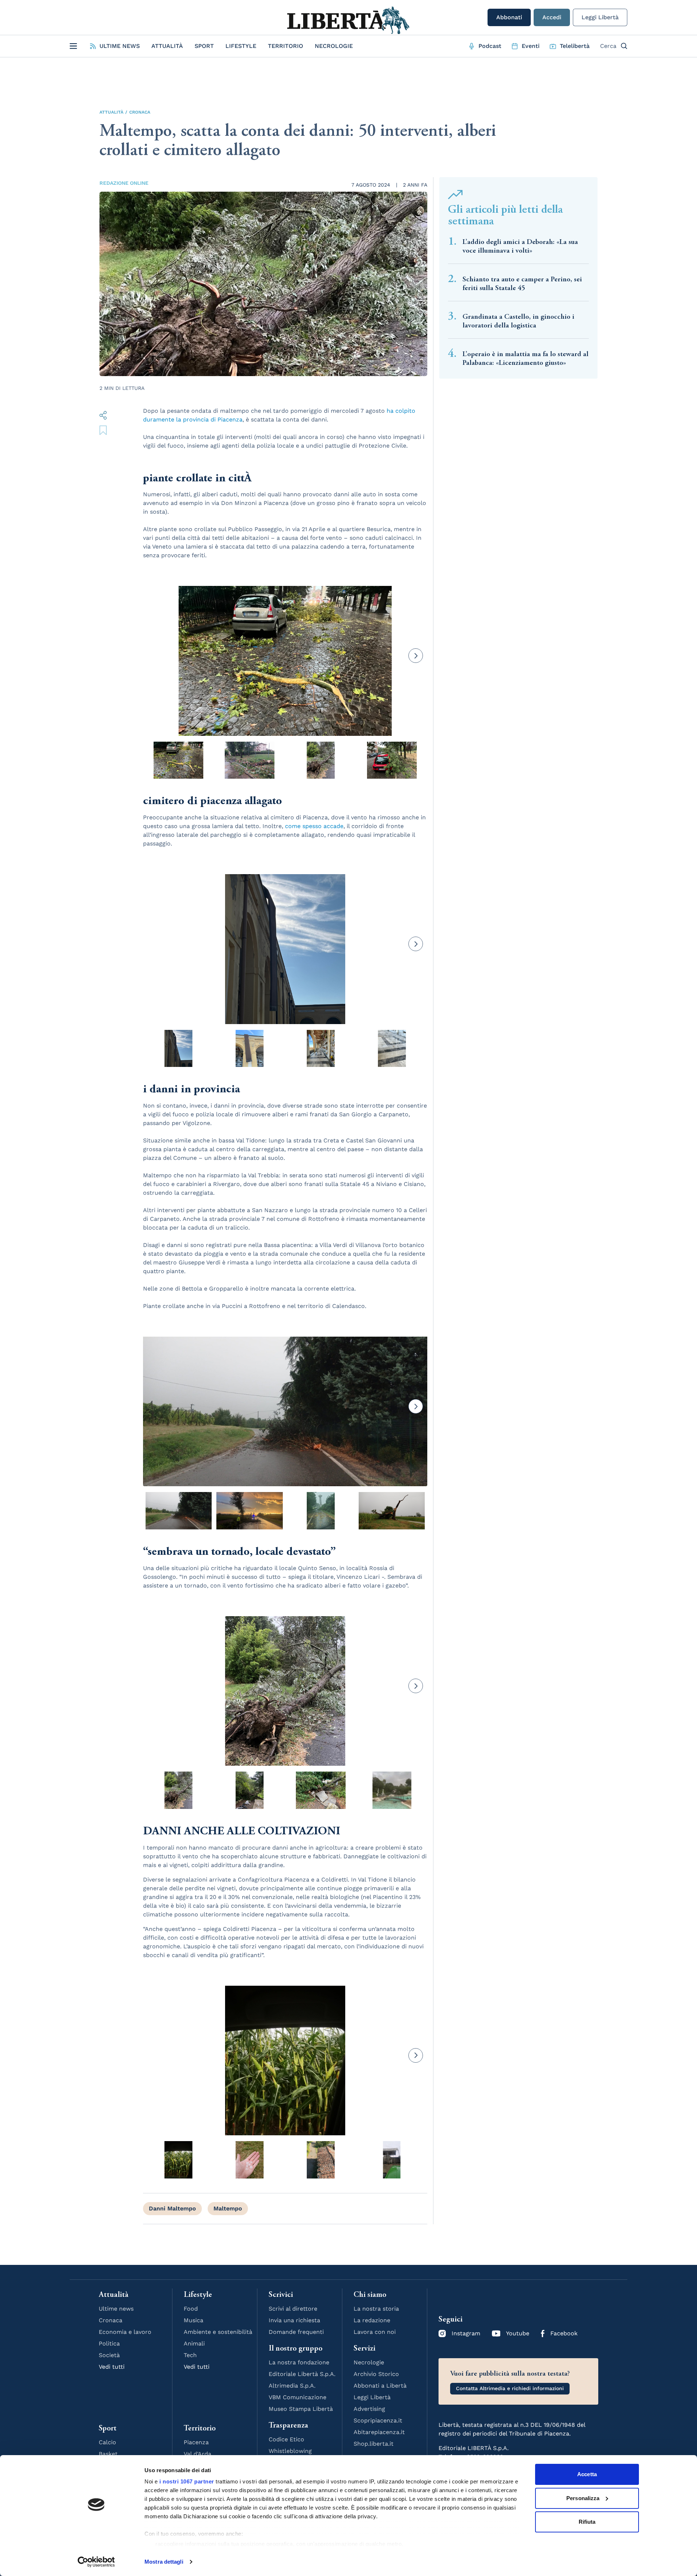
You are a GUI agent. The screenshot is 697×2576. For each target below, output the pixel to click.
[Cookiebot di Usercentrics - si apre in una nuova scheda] (96, 2562)
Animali (194, 2343)
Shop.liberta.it (374, 2444)
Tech (190, 2355)
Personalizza (583, 2498)
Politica (109, 2343)
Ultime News (120, 46)
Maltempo (228, 2208)
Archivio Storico (376, 2374)
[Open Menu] (73, 46)
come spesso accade (314, 826)
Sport (204, 46)
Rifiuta (587, 2522)
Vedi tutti (112, 2367)
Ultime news (116, 2309)
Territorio (286, 46)
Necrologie (334, 46)
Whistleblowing (290, 2451)
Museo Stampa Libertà (301, 2409)
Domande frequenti (296, 2332)
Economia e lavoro (125, 2332)
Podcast (490, 46)
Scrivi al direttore (293, 2309)
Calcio (107, 2442)
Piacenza (196, 2442)
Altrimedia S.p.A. (292, 2386)
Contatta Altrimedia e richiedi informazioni (510, 2388)
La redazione (372, 2320)
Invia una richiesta (294, 2320)
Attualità (167, 46)
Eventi (531, 46)
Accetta (587, 2474)
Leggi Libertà (600, 17)
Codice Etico (286, 2439)
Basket (108, 2454)
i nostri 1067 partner (187, 2481)
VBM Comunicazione (297, 2397)
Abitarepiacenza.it (379, 2432)
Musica (193, 2320)
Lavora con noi (375, 2332)
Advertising (369, 2409)
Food (191, 2309)
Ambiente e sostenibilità (218, 2332)
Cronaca (140, 112)
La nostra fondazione (299, 2362)
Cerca (608, 46)
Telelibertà (575, 46)
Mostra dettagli (164, 2562)
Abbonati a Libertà (380, 2386)
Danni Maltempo (172, 2208)
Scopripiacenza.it (378, 2420)
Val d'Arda (197, 2454)
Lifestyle (241, 46)
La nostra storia (376, 2309)
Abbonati (509, 17)
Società (109, 2355)
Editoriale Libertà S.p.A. (302, 2374)
